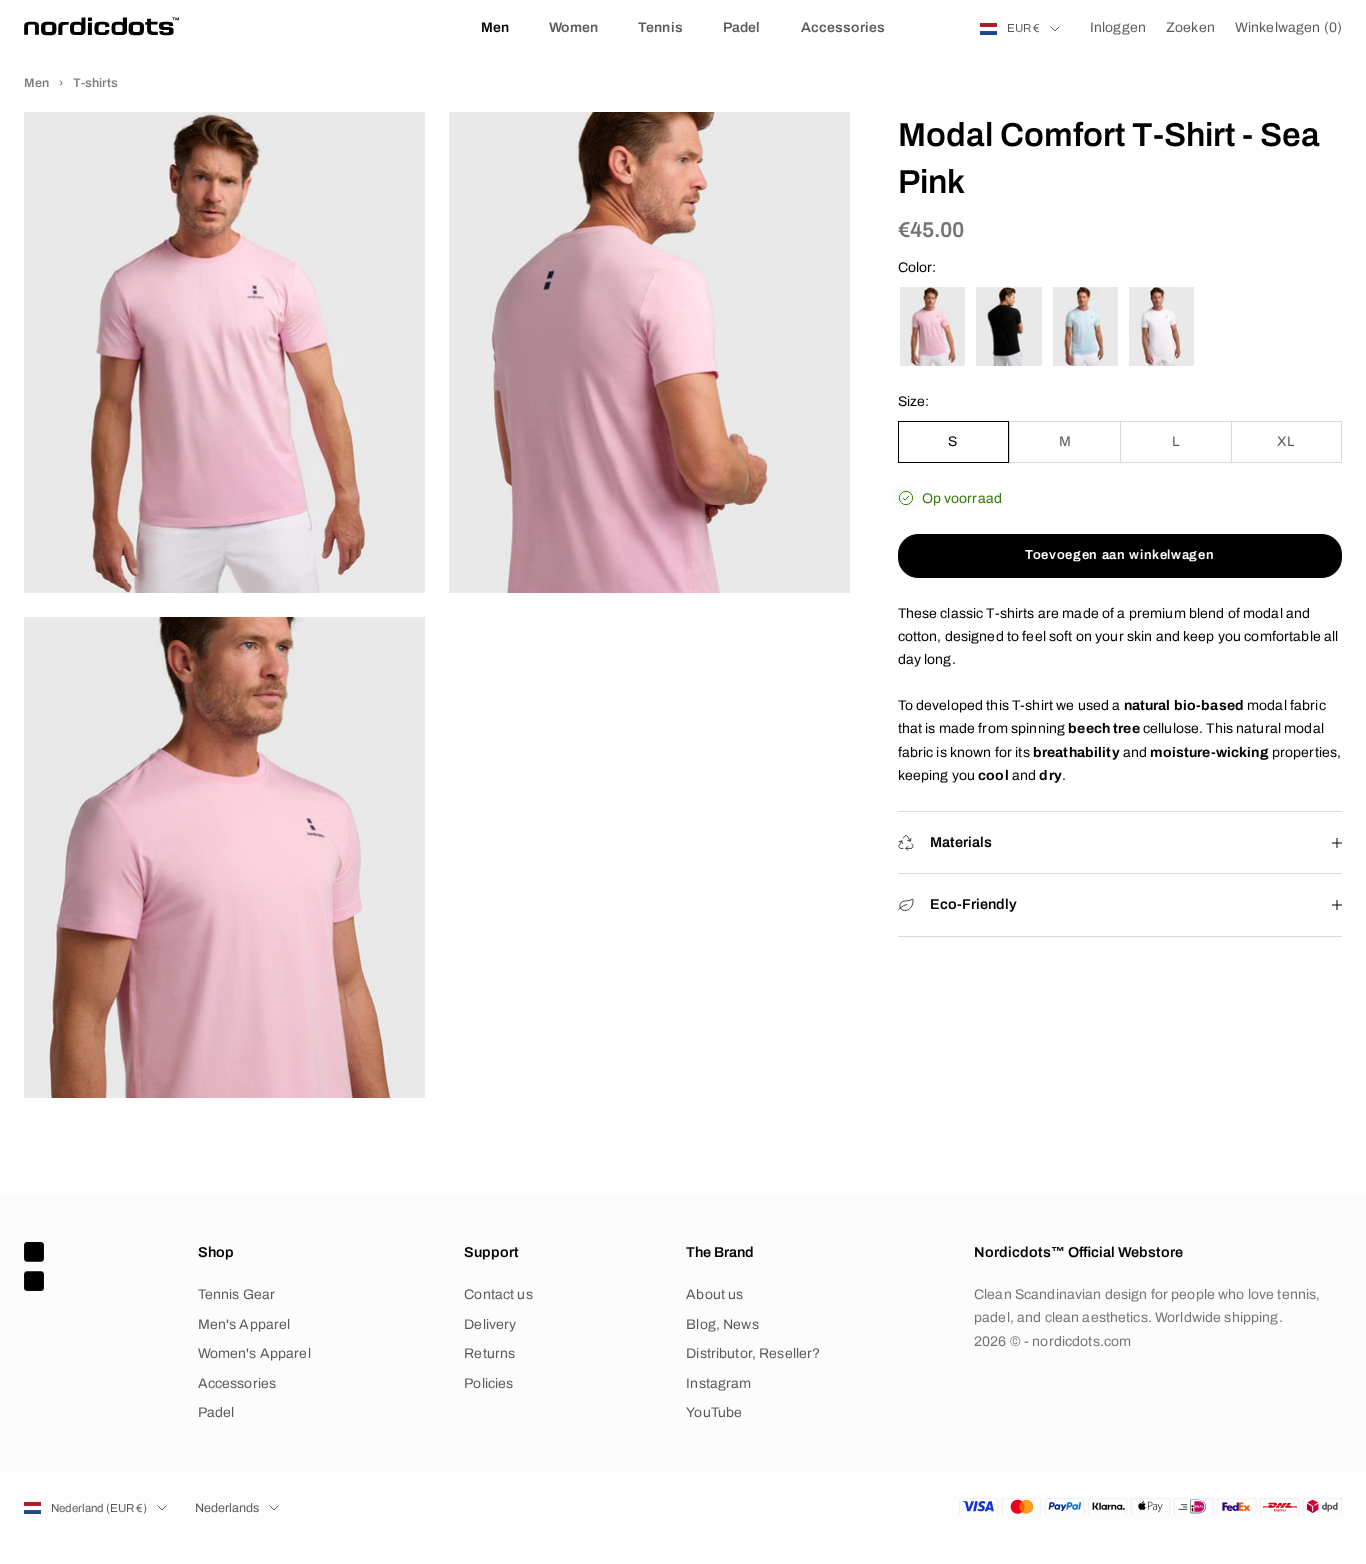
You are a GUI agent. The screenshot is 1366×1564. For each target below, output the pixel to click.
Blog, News (722, 1324)
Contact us (498, 1294)
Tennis (660, 27)
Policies (488, 1383)
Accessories (843, 27)
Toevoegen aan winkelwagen (1119, 555)
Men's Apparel (244, 1324)
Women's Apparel (254, 1353)
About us (714, 1294)
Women (573, 27)
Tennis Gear (237, 1294)
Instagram (718, 1383)
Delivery (490, 1324)
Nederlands (227, 1508)
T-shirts (95, 83)
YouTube (714, 1412)
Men (495, 27)
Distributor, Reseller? (753, 1353)
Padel (742, 27)
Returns (489, 1353)
